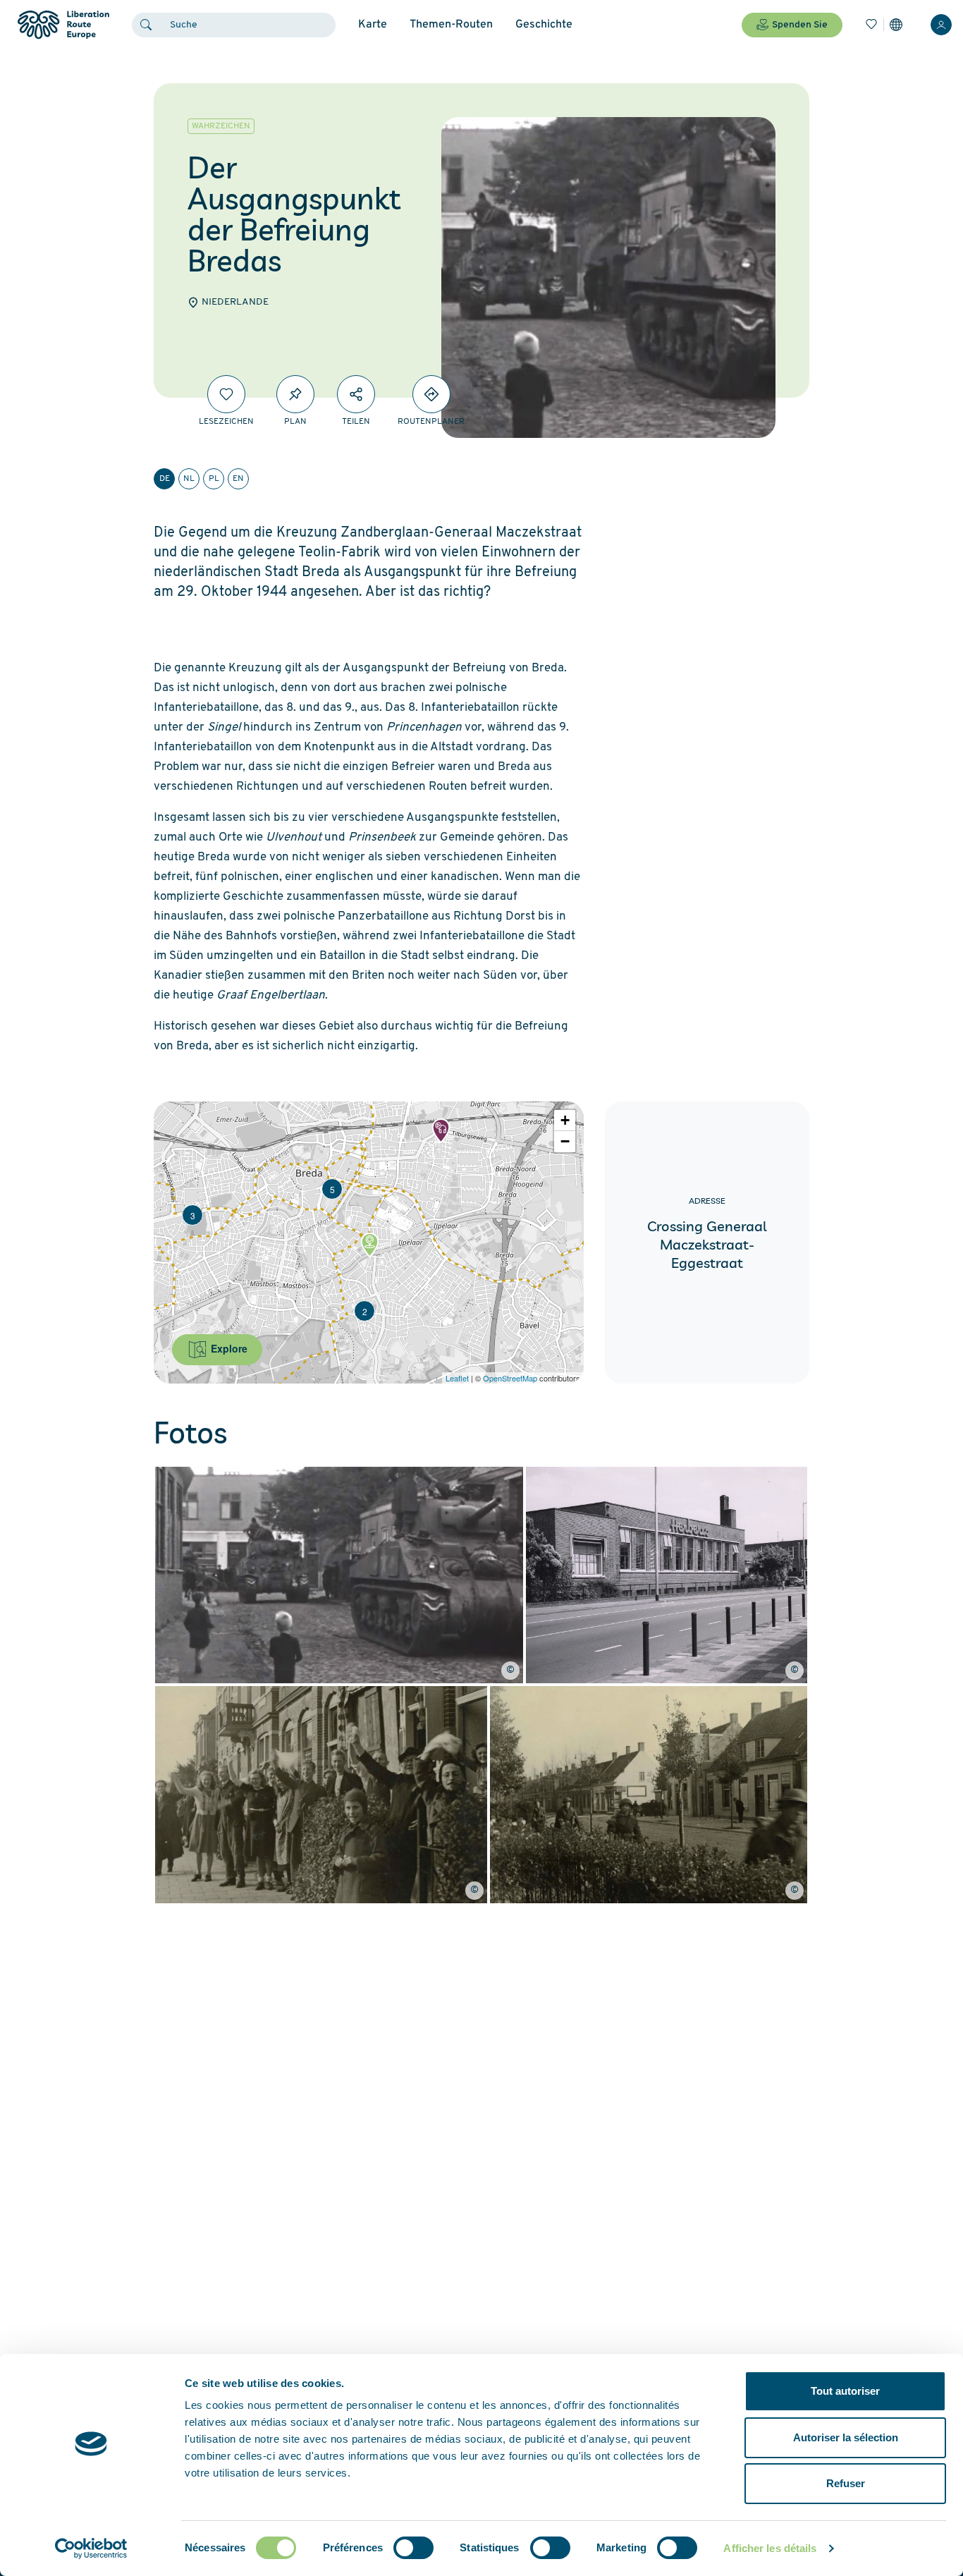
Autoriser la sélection (846, 2437)
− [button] (565, 1141)
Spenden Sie (800, 25)
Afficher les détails (770, 2548)
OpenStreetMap (510, 1378)
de (165, 479)
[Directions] (431, 394)
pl (214, 479)
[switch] (413, 2548)
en (238, 479)
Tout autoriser (845, 2391)
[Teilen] (356, 394)
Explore (228, 1348)
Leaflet (457, 1378)
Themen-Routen (451, 25)
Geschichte (544, 25)
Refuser (846, 2483)
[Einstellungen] (896, 25)
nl (189, 479)
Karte (373, 25)
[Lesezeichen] (871, 25)
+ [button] (565, 1120)
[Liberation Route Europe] (63, 25)
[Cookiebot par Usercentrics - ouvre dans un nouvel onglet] (91, 2548)
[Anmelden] (941, 25)
